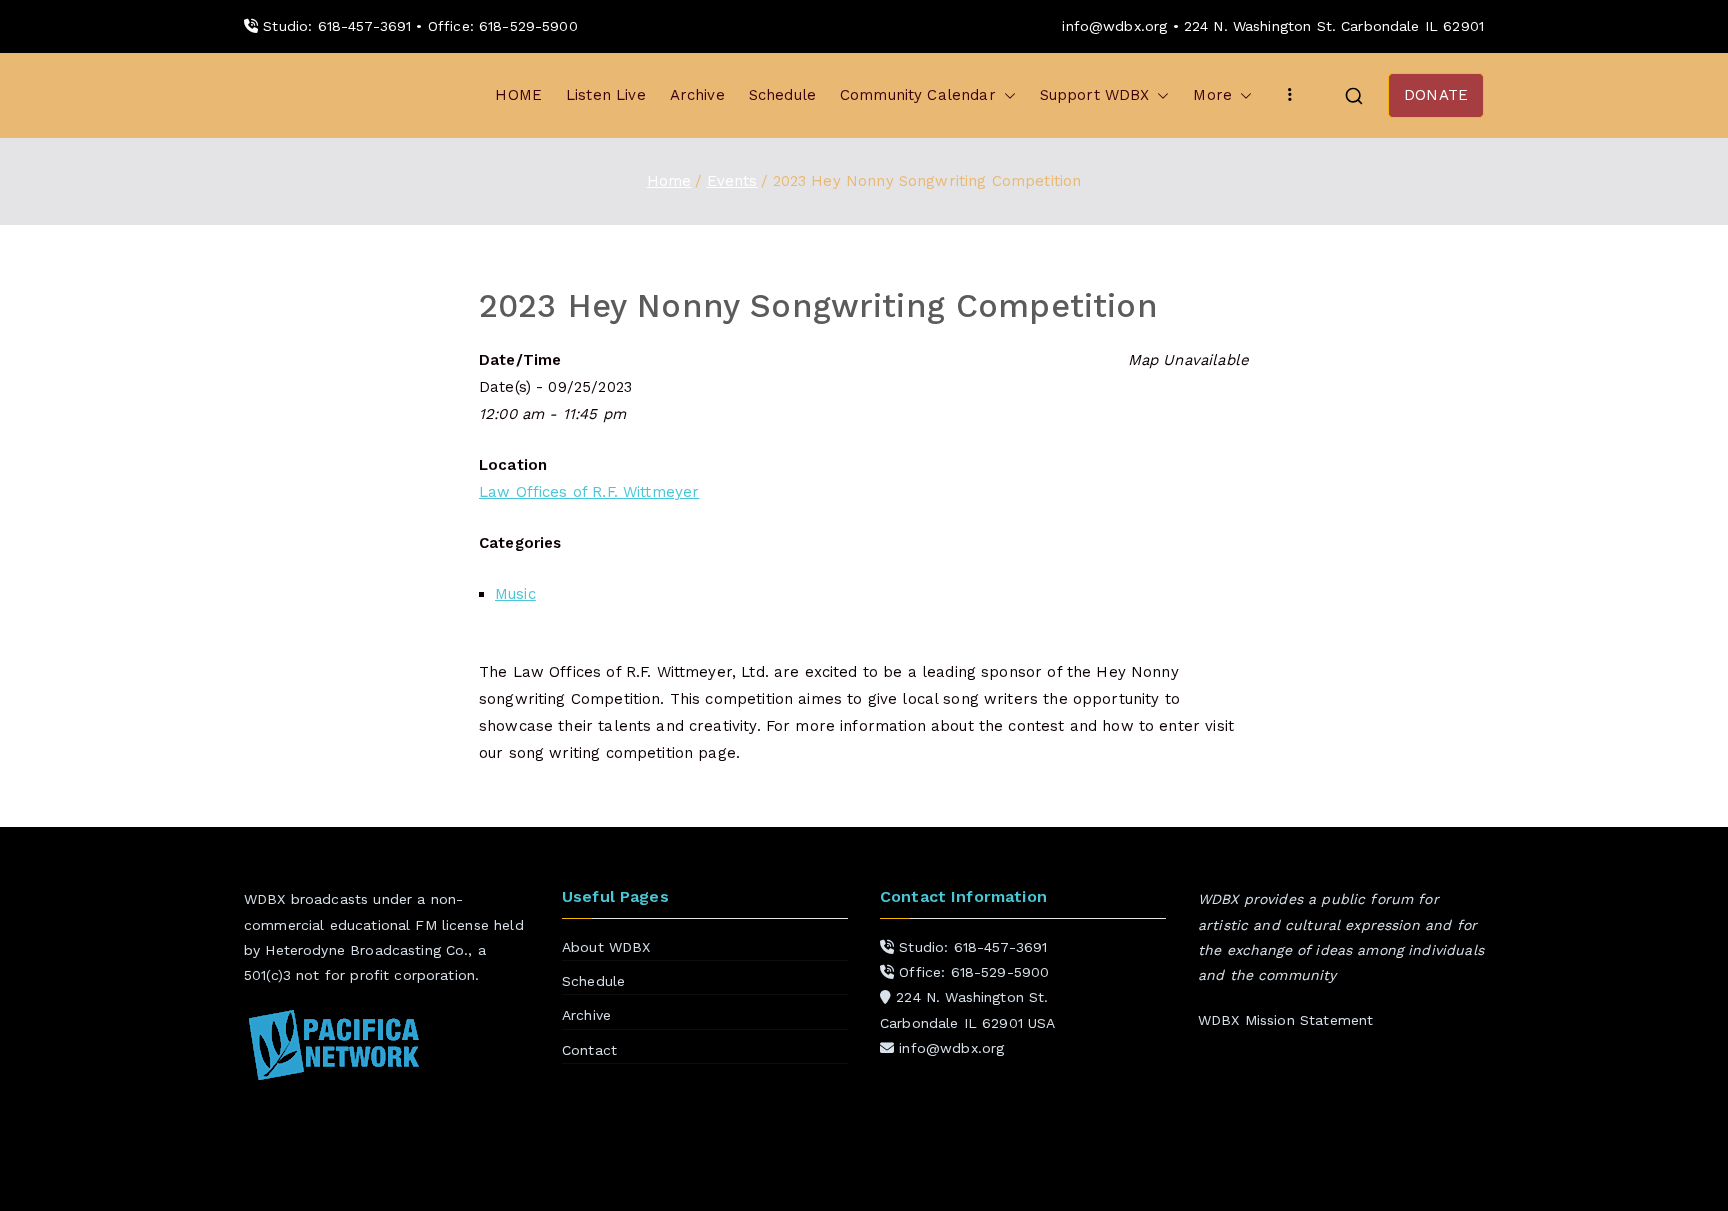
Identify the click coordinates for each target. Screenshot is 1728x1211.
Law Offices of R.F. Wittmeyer (589, 492)
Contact (589, 1050)
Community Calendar (918, 95)
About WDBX (606, 947)
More (1212, 95)
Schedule (782, 95)
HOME (518, 95)
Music (515, 594)
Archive (697, 95)
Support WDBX (1095, 95)
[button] (1006, 95)
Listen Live (606, 95)
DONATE (1436, 95)
